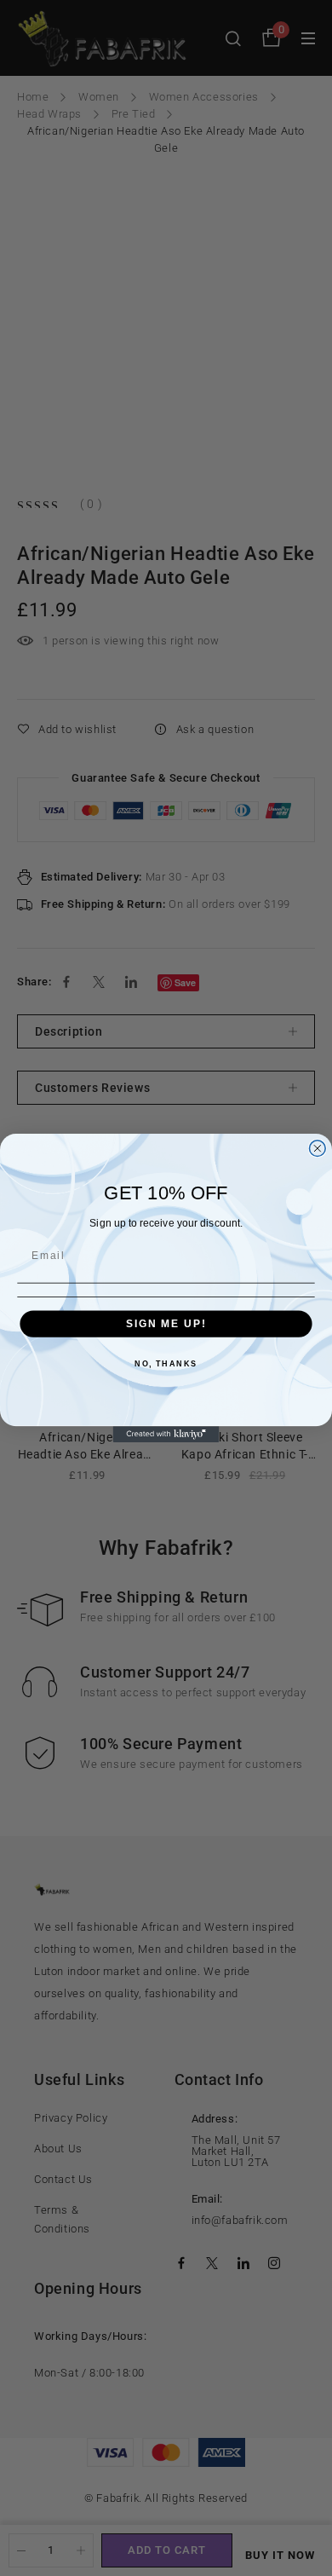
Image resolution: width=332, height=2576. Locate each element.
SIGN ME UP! (166, 1323)
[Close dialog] (317, 1149)
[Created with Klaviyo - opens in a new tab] (166, 1434)
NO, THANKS (166, 1363)
